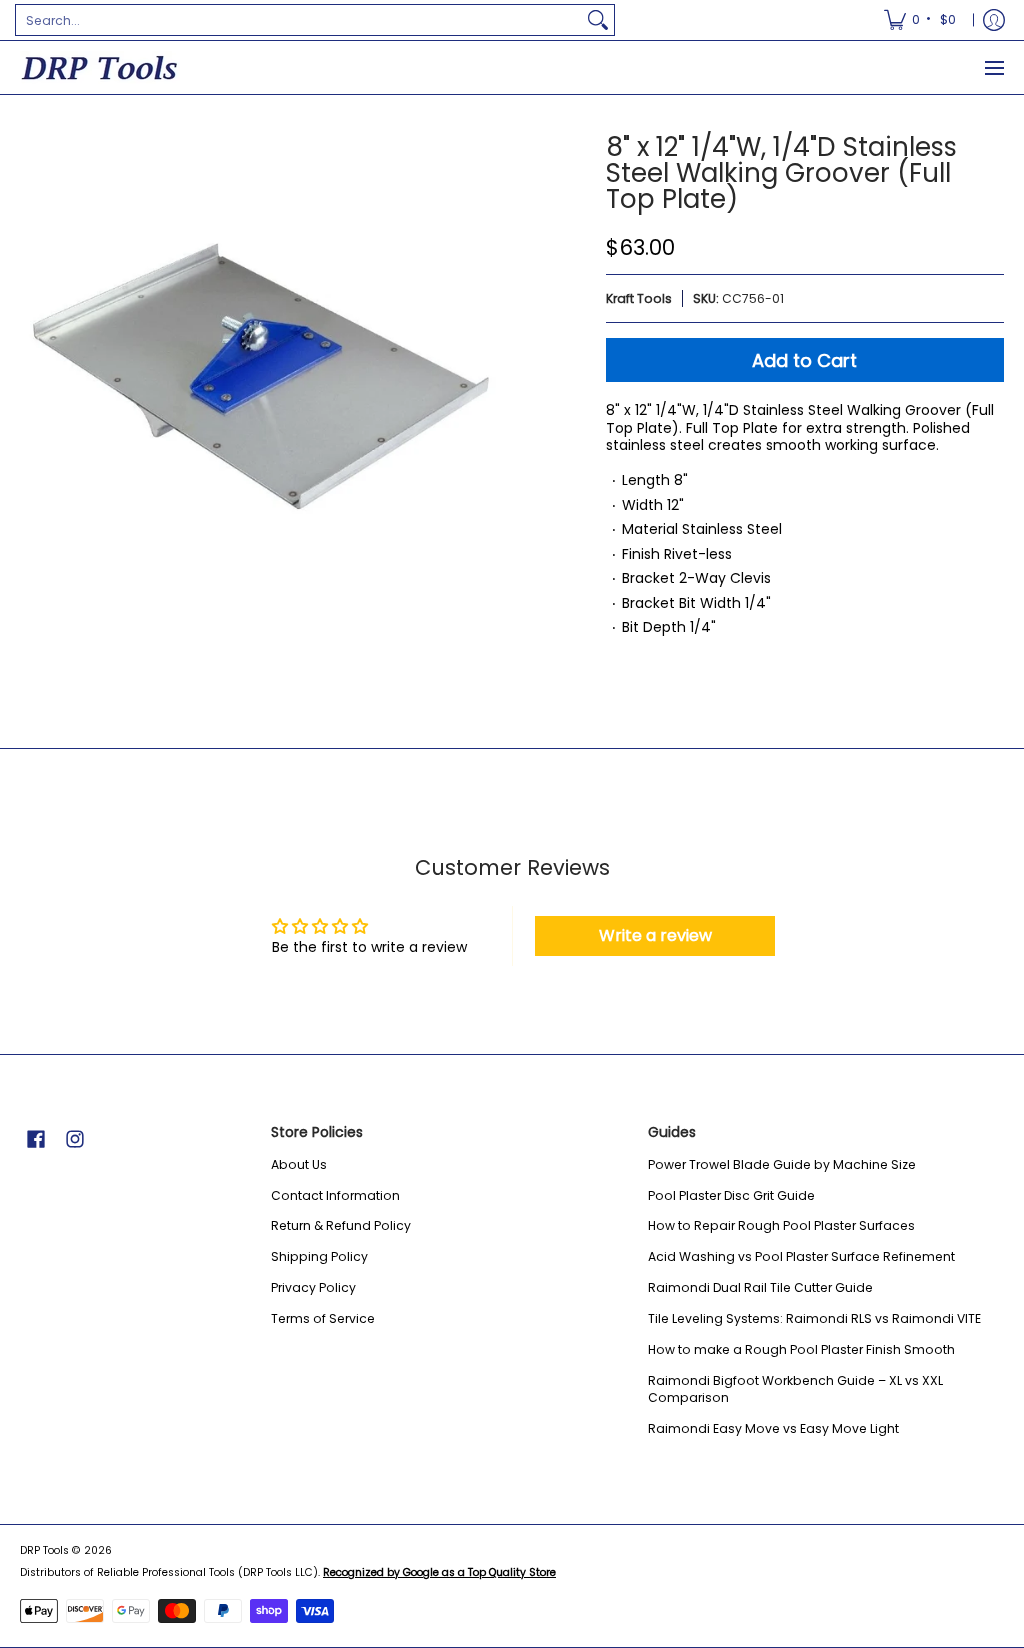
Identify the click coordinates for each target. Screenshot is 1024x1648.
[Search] (598, 20)
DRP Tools (44, 1550)
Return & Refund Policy (341, 1225)
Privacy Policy (313, 1287)
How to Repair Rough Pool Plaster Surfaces (781, 1225)
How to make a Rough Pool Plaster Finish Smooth (801, 1349)
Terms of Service (323, 1318)
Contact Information (335, 1195)
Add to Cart (804, 360)
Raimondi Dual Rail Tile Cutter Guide (760, 1287)
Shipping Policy (319, 1256)
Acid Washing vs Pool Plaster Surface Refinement (801, 1256)
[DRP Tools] (100, 67)
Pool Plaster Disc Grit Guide (731, 1195)
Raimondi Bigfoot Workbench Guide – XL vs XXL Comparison (795, 1389)
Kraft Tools (639, 298)
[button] (36, 1138)
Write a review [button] (655, 935)
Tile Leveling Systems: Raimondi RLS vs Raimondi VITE (814, 1318)
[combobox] (299, 20)
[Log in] (994, 20)
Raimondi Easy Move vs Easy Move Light (773, 1428)
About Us (299, 1164)
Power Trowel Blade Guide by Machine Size (782, 1164)
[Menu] (993, 67)
